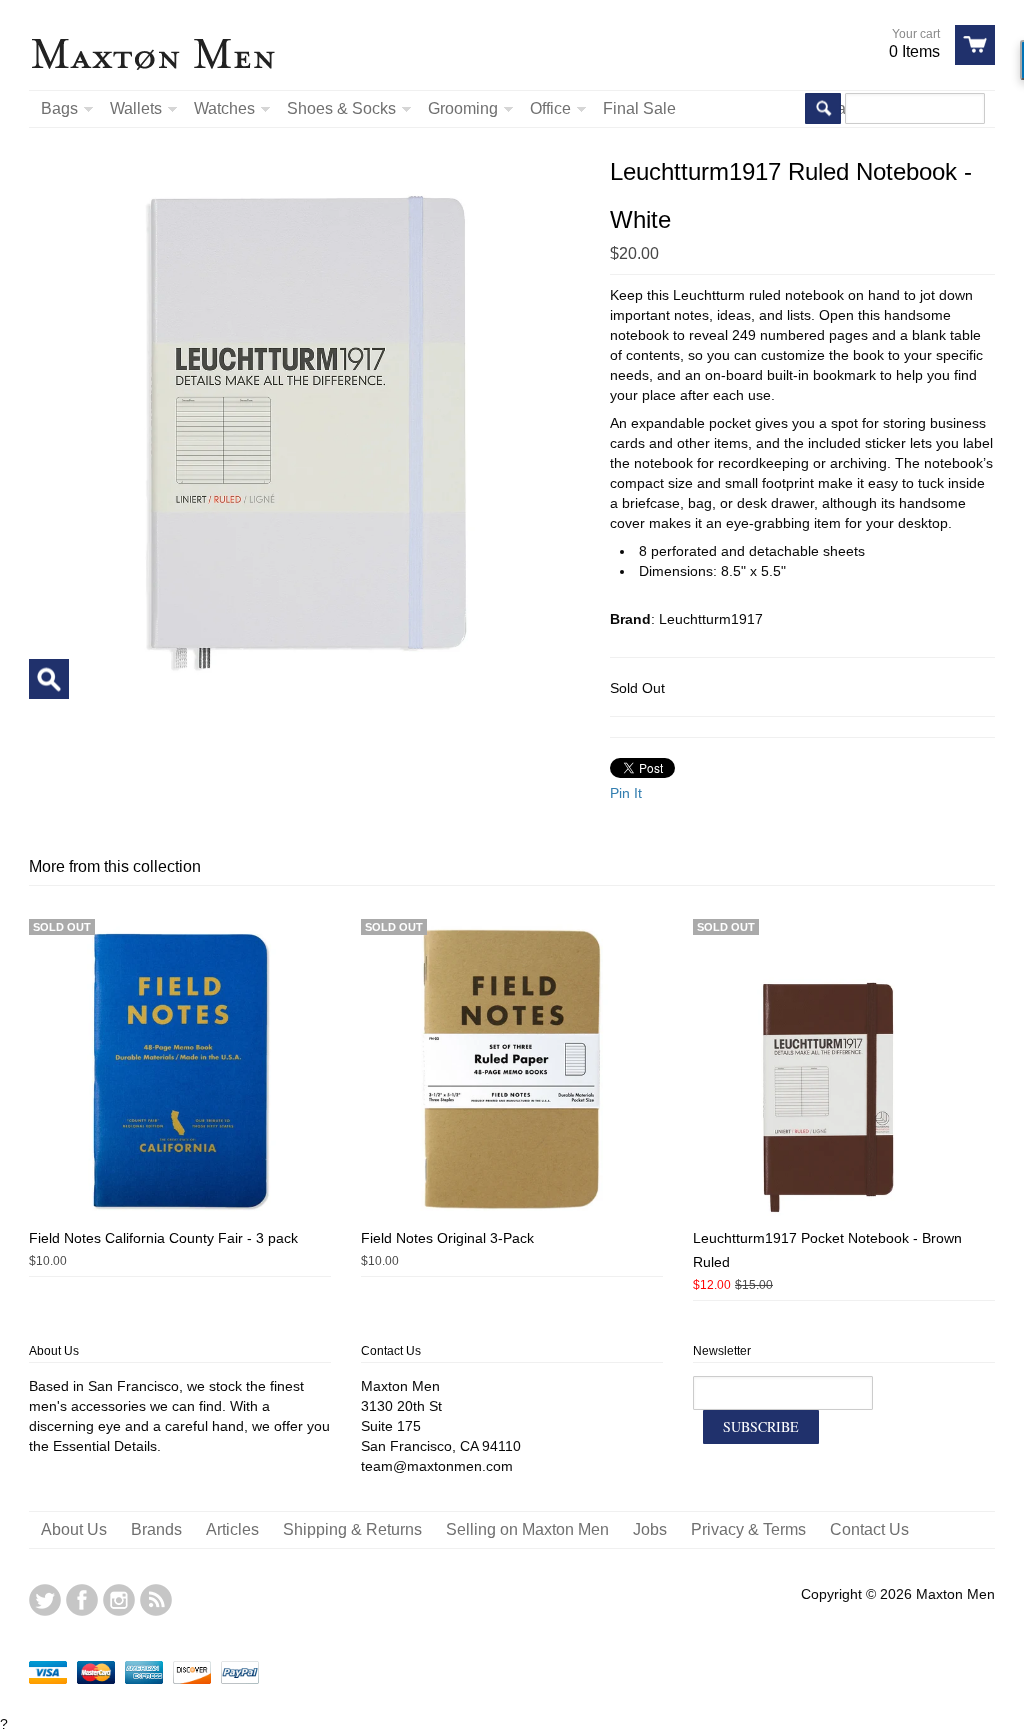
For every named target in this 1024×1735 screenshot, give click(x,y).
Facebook (82, 1600)
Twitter (45, 1600)
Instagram (119, 1600)
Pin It (626, 793)
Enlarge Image (49, 679)
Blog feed (156, 1600)
